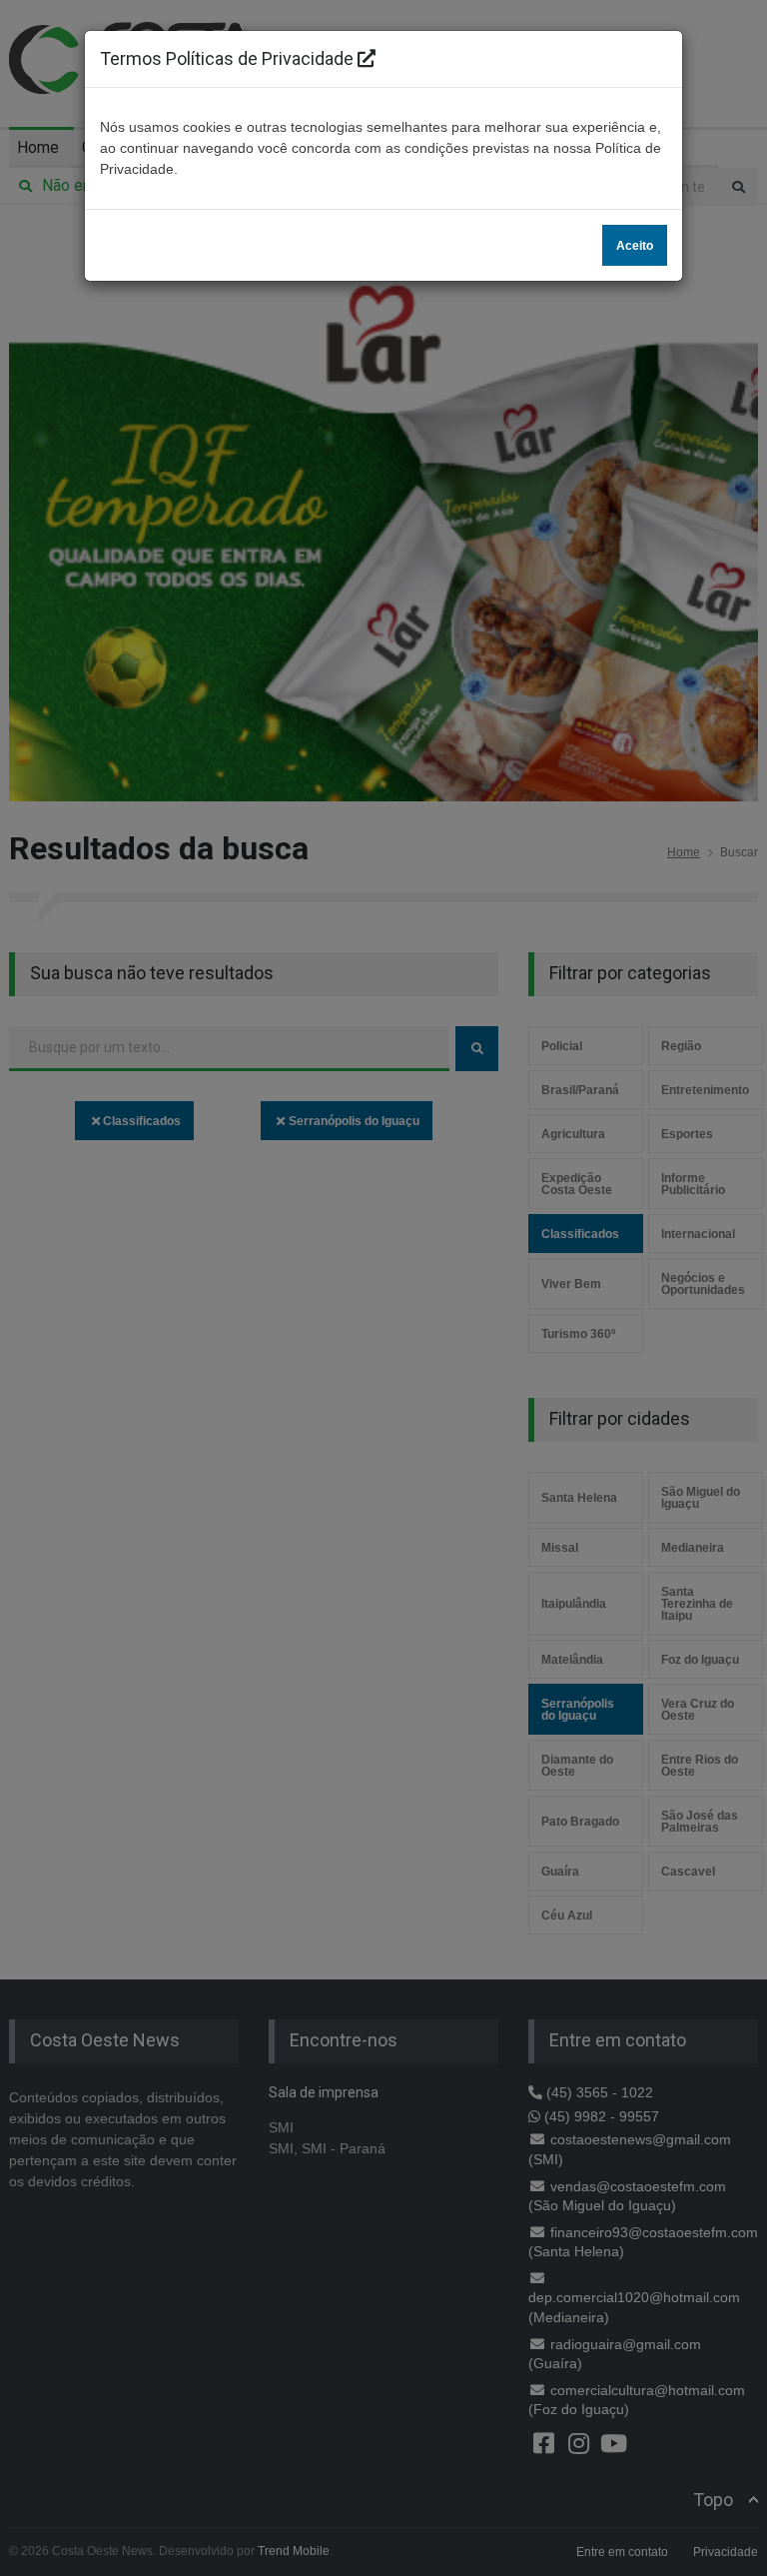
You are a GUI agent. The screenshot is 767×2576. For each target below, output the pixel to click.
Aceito (635, 246)
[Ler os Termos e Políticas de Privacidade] (367, 58)
